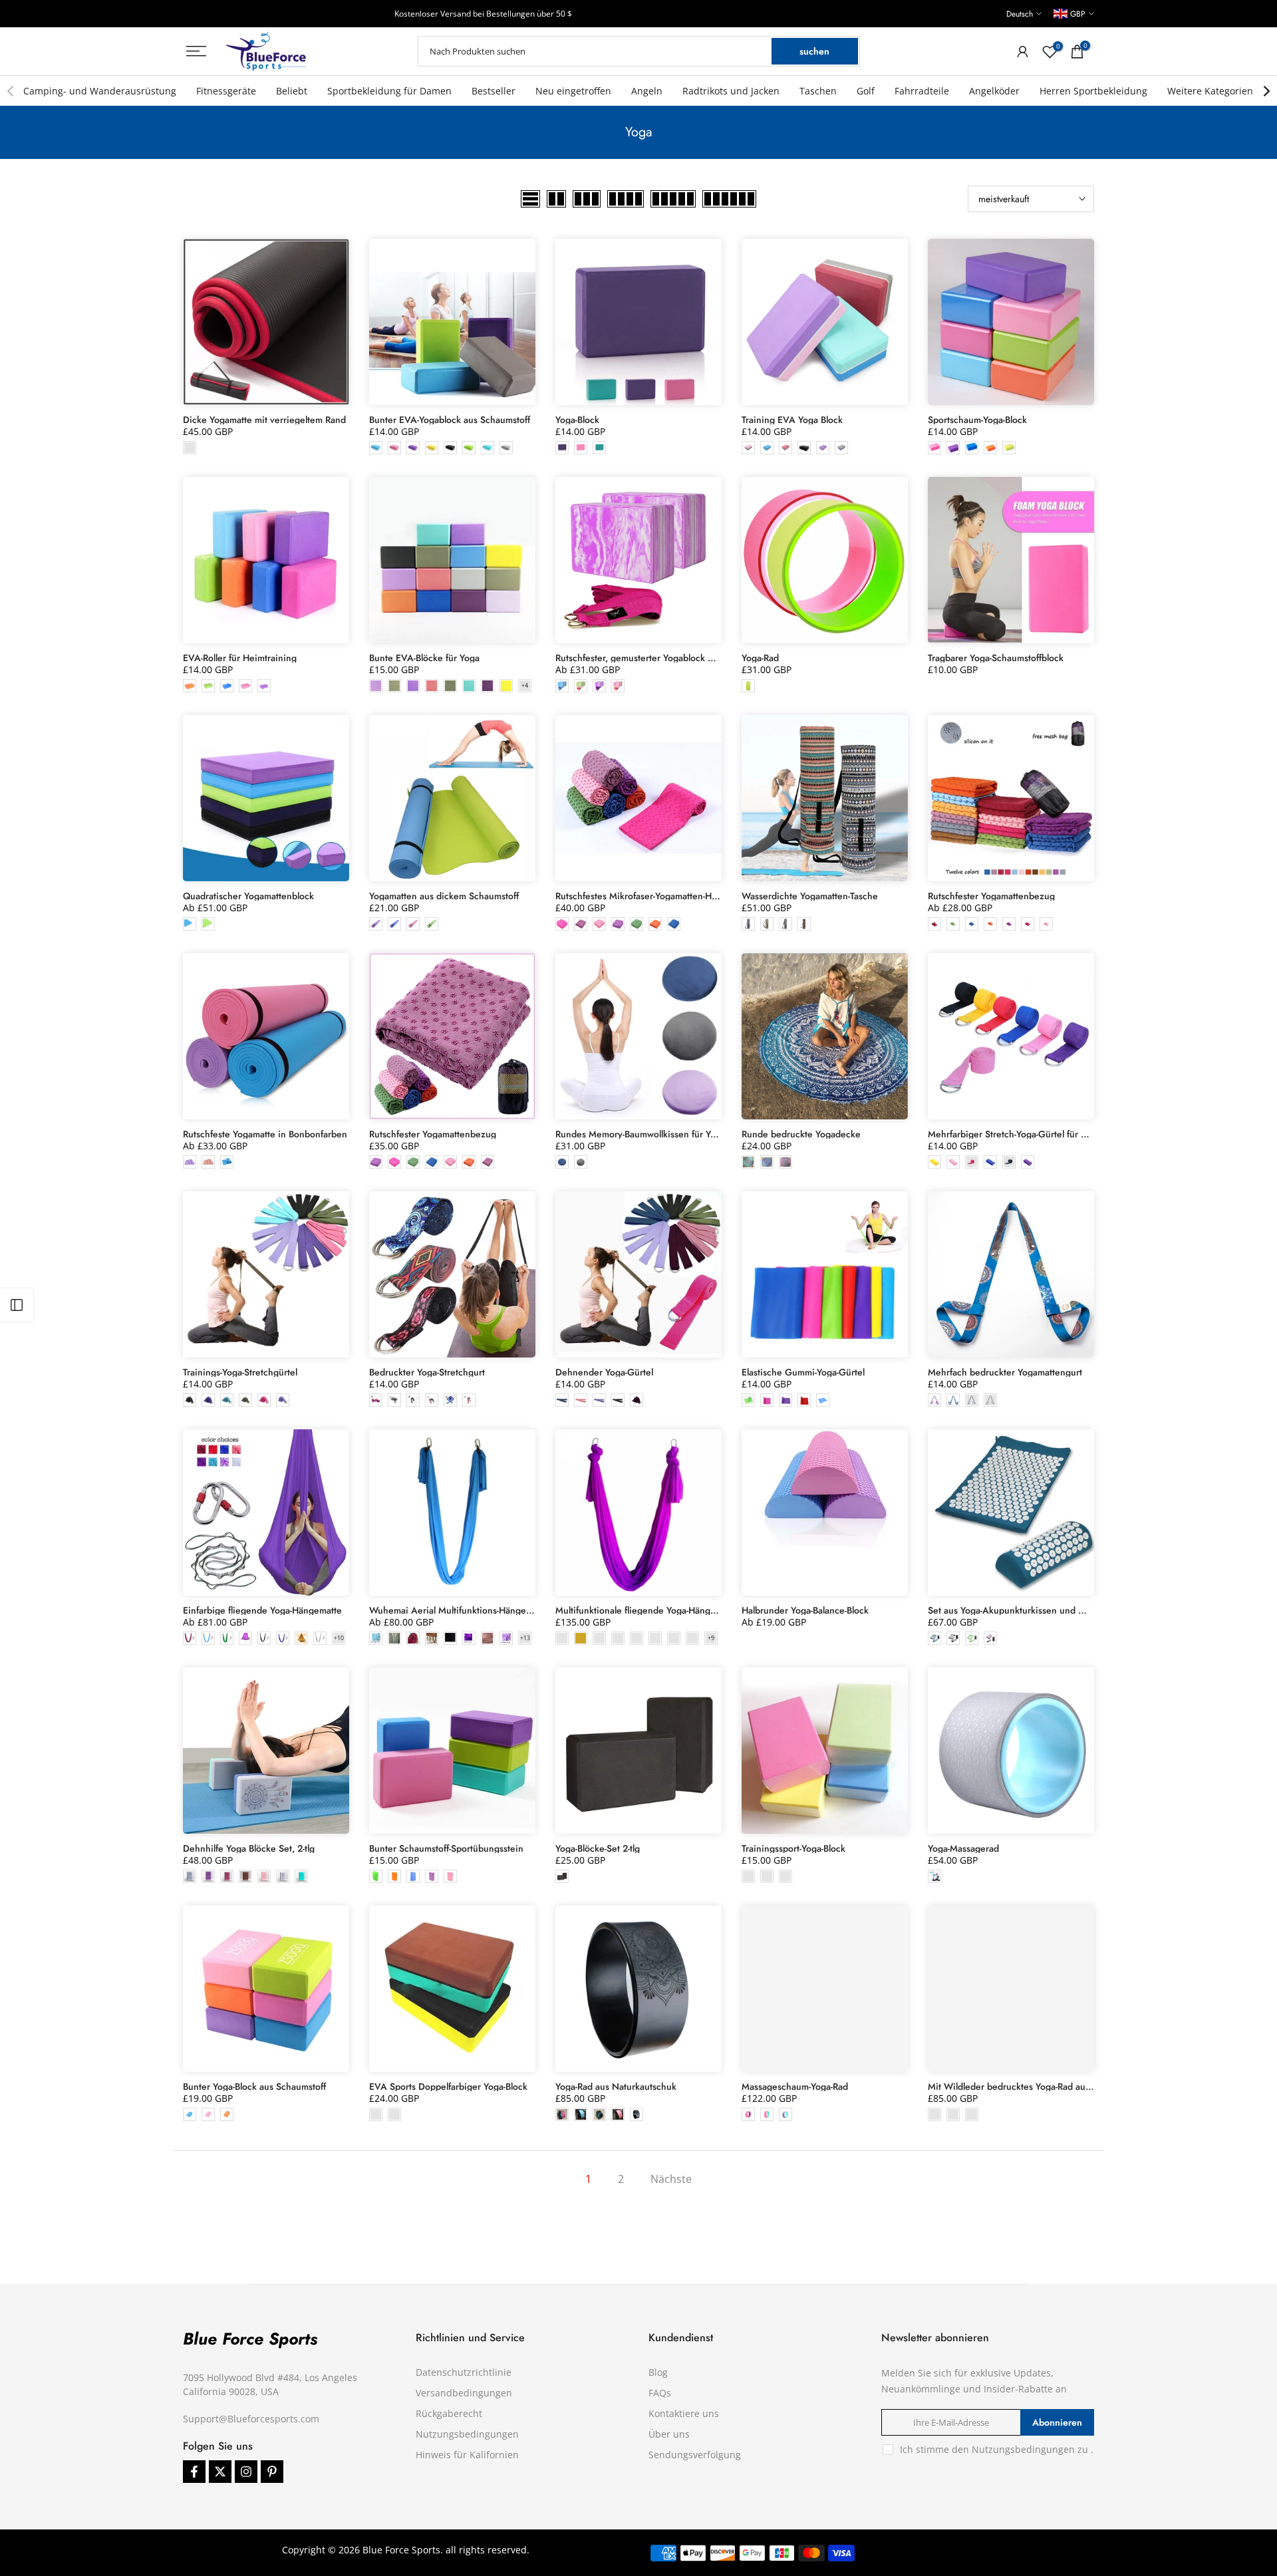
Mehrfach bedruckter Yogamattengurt (1005, 1372)
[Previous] (11, 91)
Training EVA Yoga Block (792, 420)
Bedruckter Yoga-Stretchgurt (427, 1372)
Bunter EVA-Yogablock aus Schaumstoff (450, 420)
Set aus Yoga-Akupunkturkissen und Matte (1015, 1610)
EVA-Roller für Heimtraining (240, 658)
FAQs (660, 2393)
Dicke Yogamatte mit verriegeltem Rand (264, 420)
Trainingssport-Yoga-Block (793, 1848)
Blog (658, 2372)
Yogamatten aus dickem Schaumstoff (444, 896)
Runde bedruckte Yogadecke (801, 1134)
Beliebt (292, 91)
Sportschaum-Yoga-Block (977, 420)
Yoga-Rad (760, 658)
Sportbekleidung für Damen (389, 91)
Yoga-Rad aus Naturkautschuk (616, 2086)
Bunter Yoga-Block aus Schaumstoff (254, 2086)
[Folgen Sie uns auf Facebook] (194, 2472)
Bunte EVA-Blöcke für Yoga (424, 658)
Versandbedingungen (464, 2393)
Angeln (647, 91)
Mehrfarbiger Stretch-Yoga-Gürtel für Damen (1019, 1134)
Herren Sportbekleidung (1093, 91)
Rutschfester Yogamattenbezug (991, 896)
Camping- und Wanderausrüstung (100, 91)
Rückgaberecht (449, 2413)
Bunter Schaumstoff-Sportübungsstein (446, 1848)
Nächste (671, 2179)
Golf (866, 91)
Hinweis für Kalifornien (467, 2455)
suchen (814, 51)
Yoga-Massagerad (963, 1848)
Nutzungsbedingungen (467, 2434)
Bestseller (494, 91)
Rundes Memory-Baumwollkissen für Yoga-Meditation (664, 1134)
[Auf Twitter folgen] (220, 2472)
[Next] (1266, 91)
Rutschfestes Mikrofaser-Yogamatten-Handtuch (650, 896)
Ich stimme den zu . (997, 2449)
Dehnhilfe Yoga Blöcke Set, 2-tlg (249, 1848)
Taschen (818, 91)
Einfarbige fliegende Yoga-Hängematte (262, 1610)
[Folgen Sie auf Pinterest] (272, 2472)
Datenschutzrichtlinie (464, 2372)
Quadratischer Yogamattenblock (248, 896)
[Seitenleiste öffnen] (17, 1305)
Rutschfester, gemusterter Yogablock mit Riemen (655, 658)
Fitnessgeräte (226, 91)
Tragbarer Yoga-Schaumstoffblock (996, 658)
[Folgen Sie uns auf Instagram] (246, 2472)
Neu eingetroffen (573, 91)
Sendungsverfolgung (695, 2455)
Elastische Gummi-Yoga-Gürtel (803, 1372)
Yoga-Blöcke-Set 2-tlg (598, 1848)
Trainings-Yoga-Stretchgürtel (240, 1372)
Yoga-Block (577, 420)
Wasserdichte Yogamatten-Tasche (810, 896)
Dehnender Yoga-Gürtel (604, 1372)
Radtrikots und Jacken (731, 91)
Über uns (669, 2434)
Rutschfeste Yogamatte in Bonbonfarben (265, 1134)
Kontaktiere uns (684, 2413)
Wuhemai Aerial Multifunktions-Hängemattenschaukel (480, 1610)
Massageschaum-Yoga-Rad (795, 2086)
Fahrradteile (922, 91)
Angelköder (994, 91)
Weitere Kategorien (1210, 91)
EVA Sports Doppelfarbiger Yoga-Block (448, 2086)
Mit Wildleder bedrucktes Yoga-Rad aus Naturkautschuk (1042, 2086)
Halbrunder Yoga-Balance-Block (805, 1610)
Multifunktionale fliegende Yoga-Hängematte (647, 1610)
